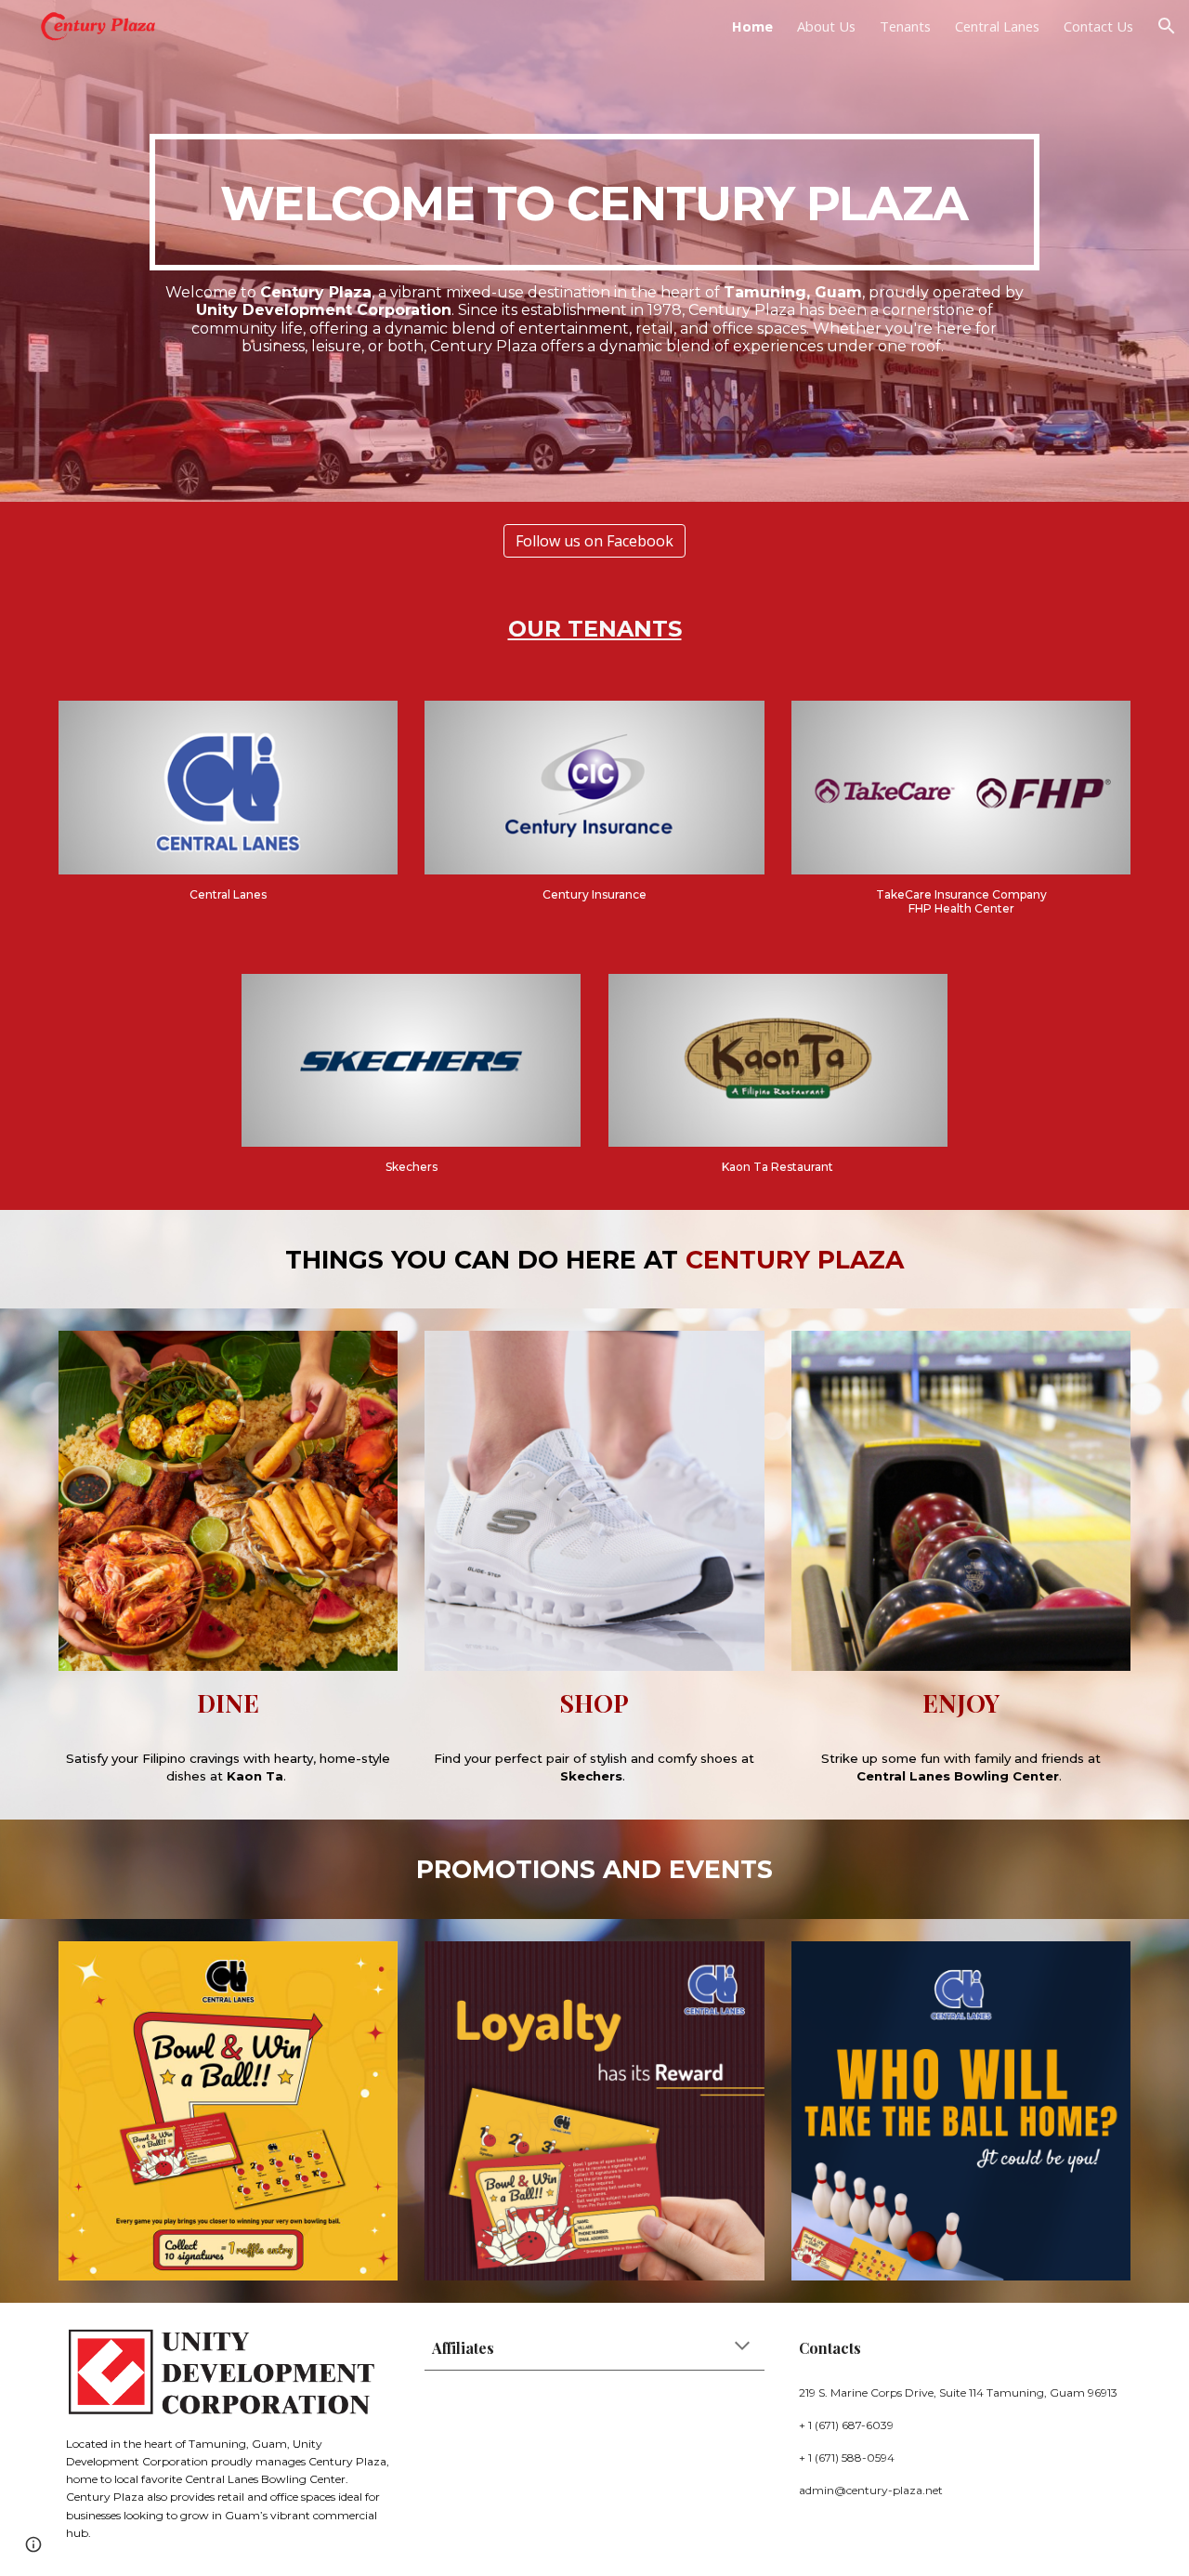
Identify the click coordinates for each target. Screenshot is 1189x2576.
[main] (594, 202)
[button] (1167, 26)
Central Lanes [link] (997, 26)
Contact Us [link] (1098, 26)
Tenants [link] (905, 26)
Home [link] (752, 26)
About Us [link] (826, 26)
